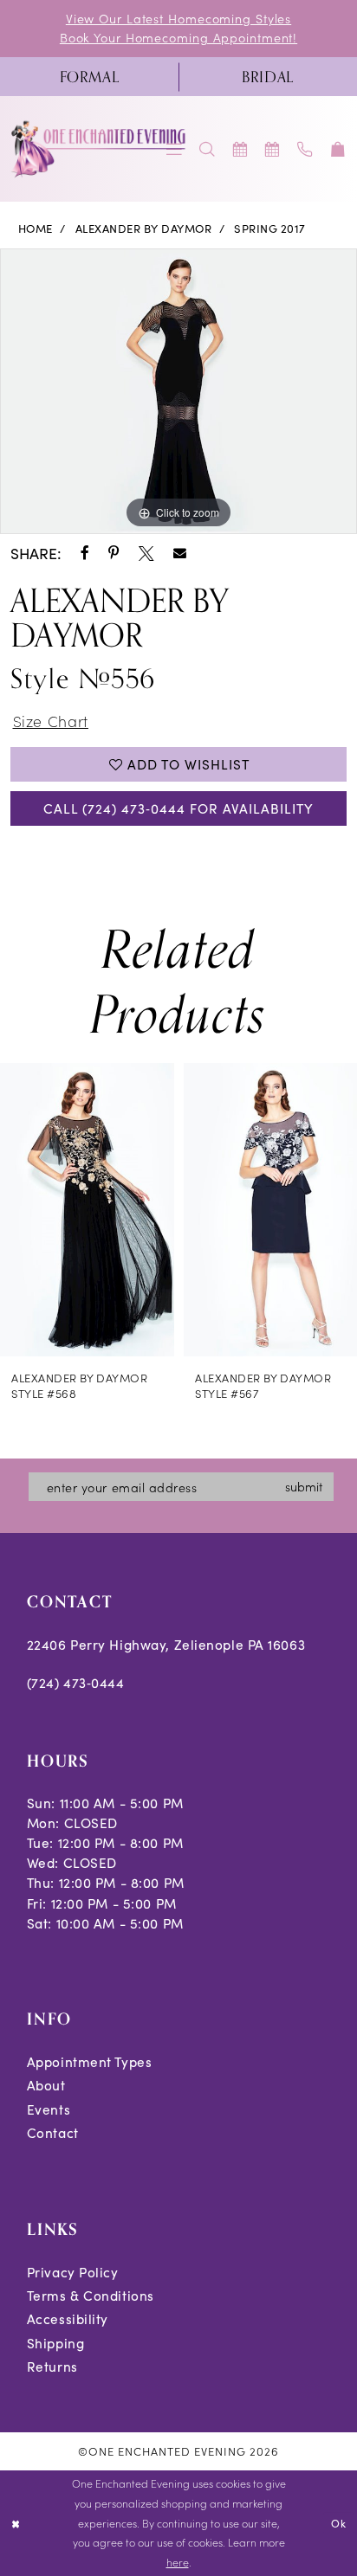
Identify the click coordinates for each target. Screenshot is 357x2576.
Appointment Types (90, 2061)
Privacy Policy (73, 2272)
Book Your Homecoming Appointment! (178, 37)
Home (36, 229)
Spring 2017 (269, 229)
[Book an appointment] (240, 149)
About (46, 2085)
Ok (339, 2523)
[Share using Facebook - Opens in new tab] (85, 554)
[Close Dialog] (16, 2524)
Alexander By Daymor (143, 229)
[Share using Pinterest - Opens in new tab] (114, 554)
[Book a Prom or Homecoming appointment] (273, 149)
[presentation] (87, 1210)
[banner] (99, 149)
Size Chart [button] (51, 721)
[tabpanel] (178, 392)
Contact (53, 2132)
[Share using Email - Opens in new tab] (180, 554)
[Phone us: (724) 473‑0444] (306, 149)
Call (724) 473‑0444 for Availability (178, 808)
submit (304, 1486)
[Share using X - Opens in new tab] (146, 554)
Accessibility (68, 2318)
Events (49, 2109)
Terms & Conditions (91, 2295)
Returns (52, 2366)
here (178, 2562)
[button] (338, 149)
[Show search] (207, 149)
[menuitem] (89, 77)
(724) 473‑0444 (76, 1682)
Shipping (55, 2343)
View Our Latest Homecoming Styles (178, 18)
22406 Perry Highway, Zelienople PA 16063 (166, 1644)
